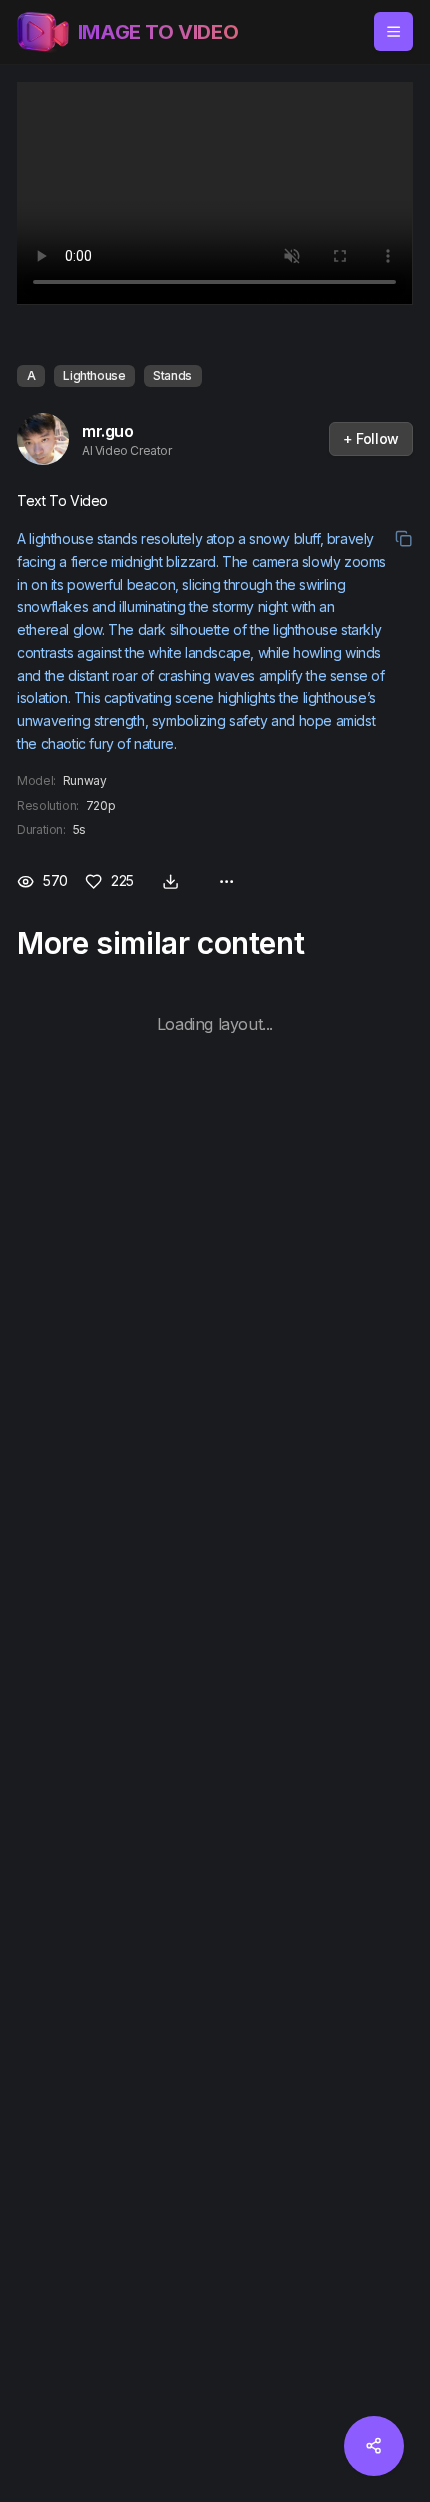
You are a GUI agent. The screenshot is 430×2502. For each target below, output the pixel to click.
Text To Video (62, 500)
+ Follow (371, 438)
